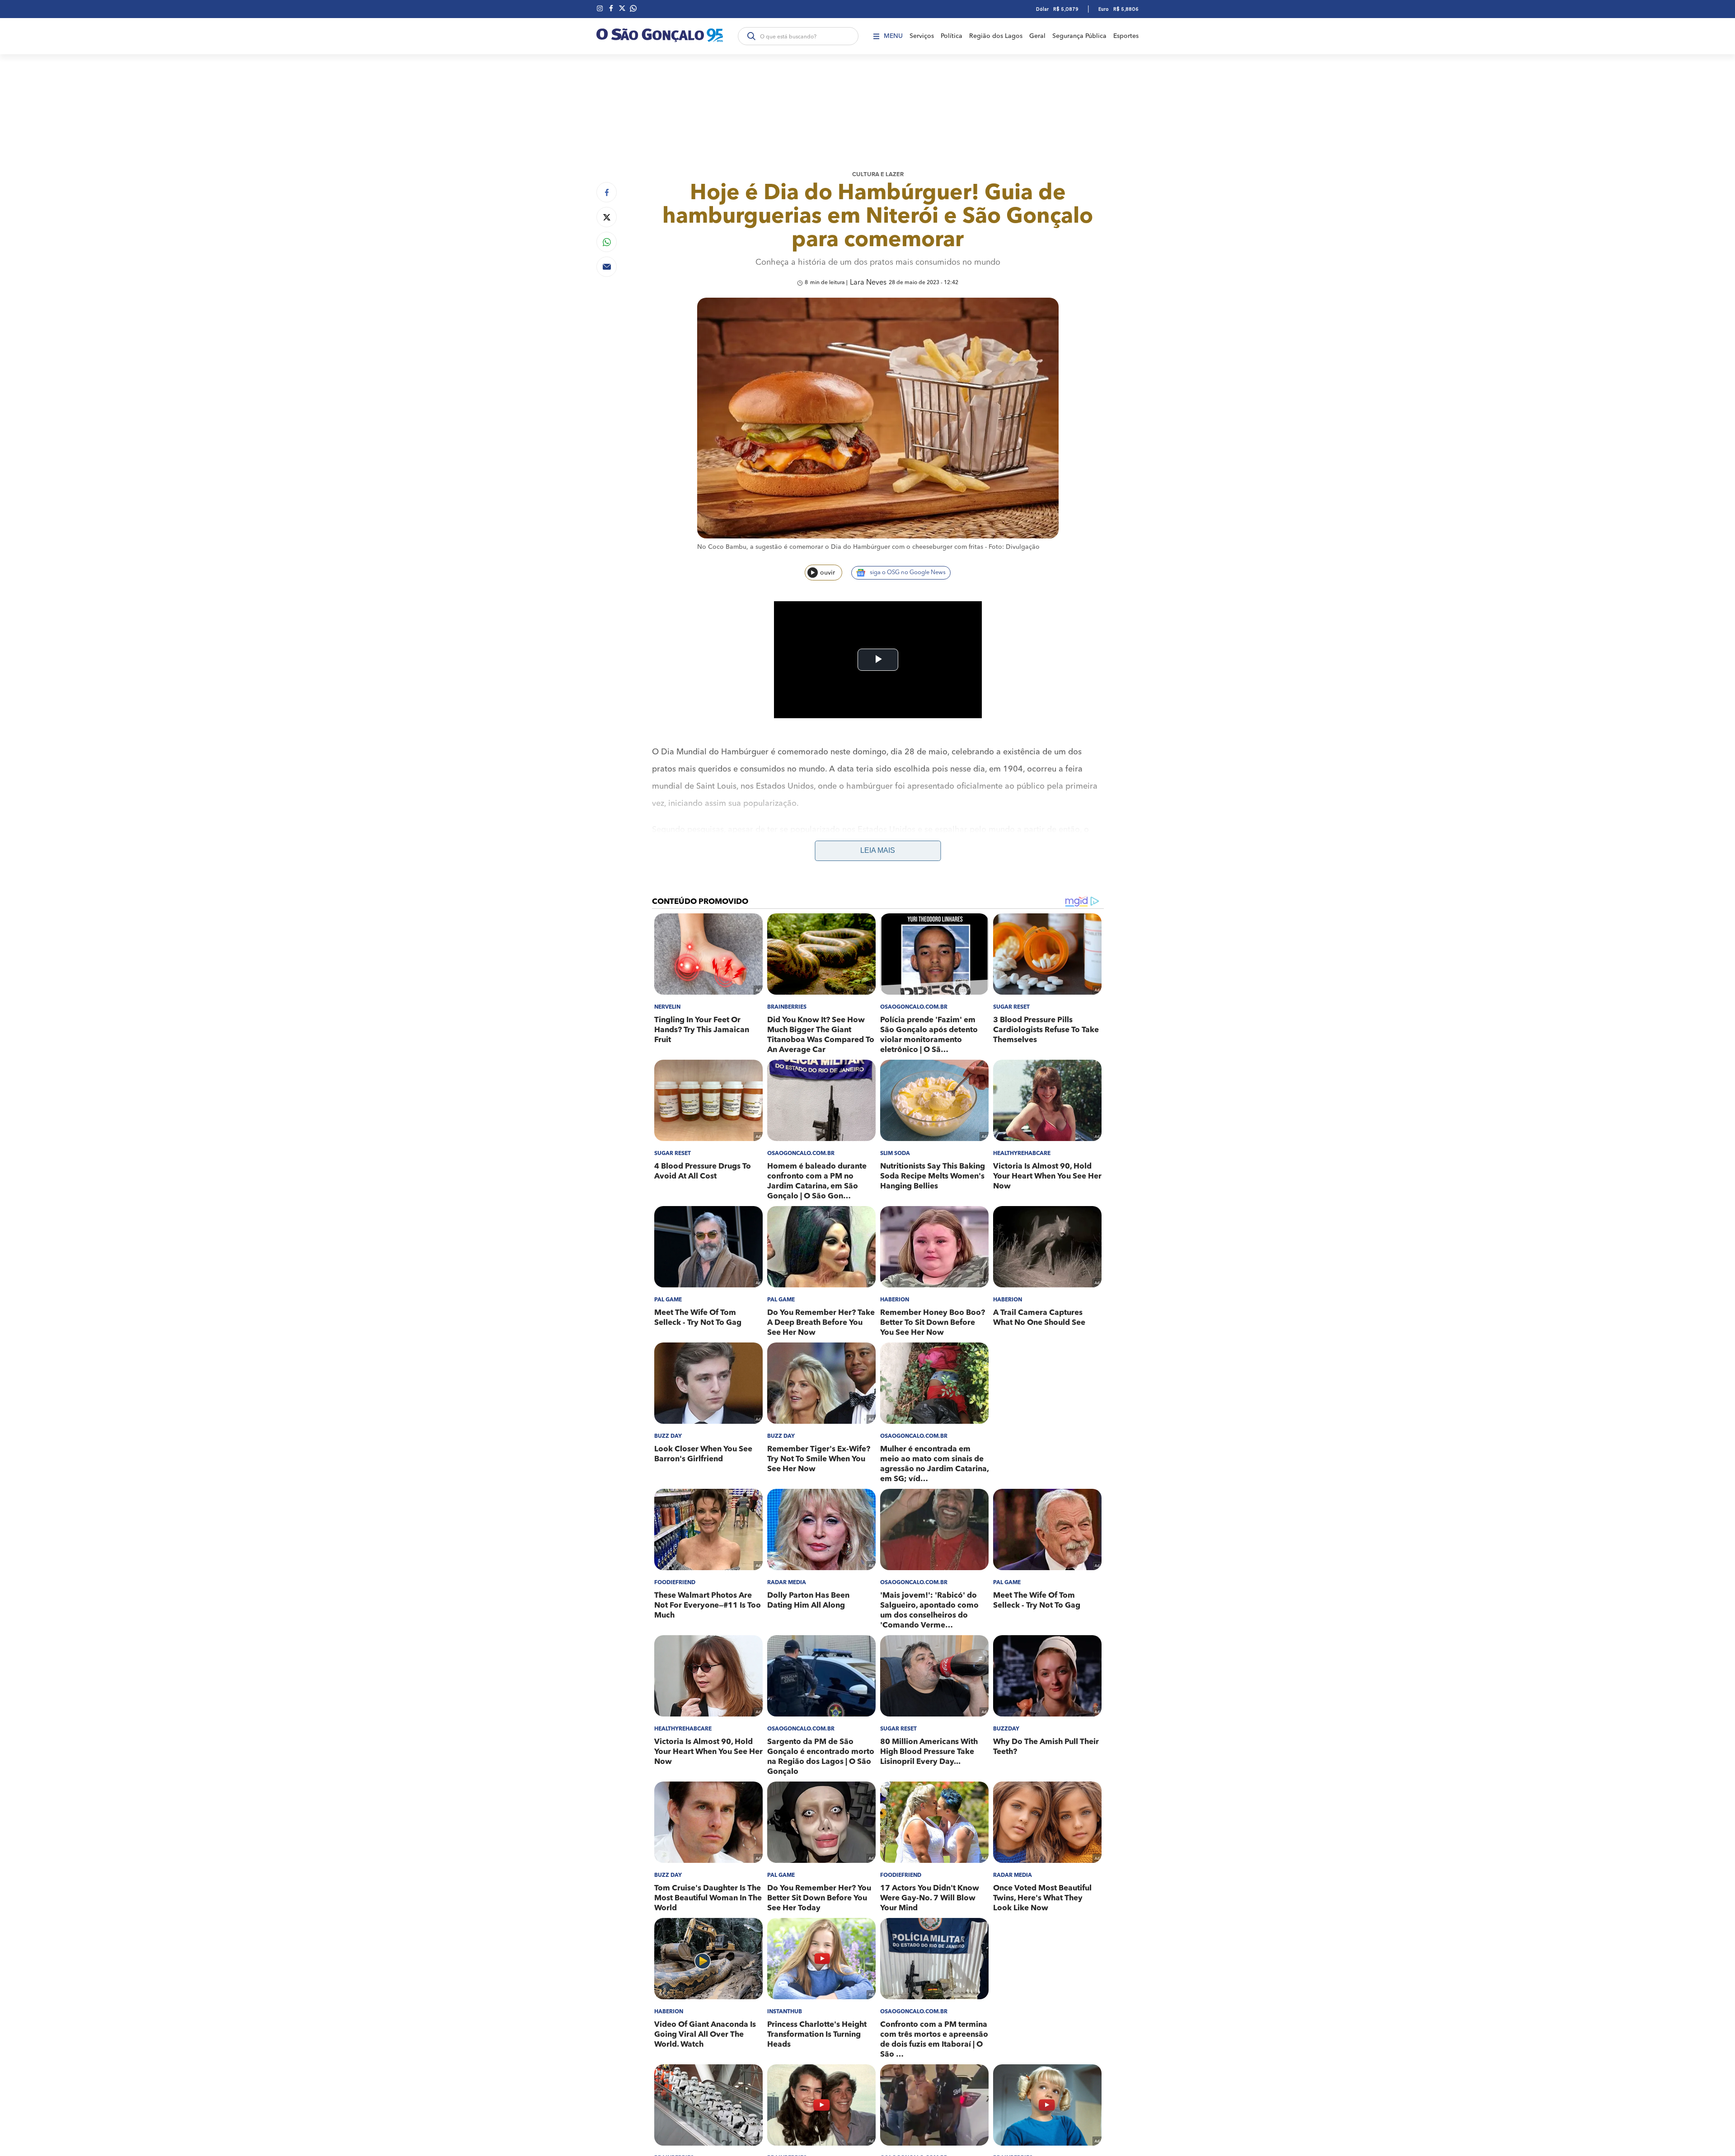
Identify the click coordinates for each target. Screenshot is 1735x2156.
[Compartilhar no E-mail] (607, 267)
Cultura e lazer (878, 175)
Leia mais (878, 850)
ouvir (828, 573)
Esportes (1126, 36)
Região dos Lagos (996, 36)
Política (952, 36)
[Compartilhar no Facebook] (607, 192)
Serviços (922, 36)
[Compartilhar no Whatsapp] (607, 242)
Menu (893, 36)
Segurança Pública (1079, 36)
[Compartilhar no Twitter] (607, 217)
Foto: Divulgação (1014, 547)
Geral (1037, 36)
